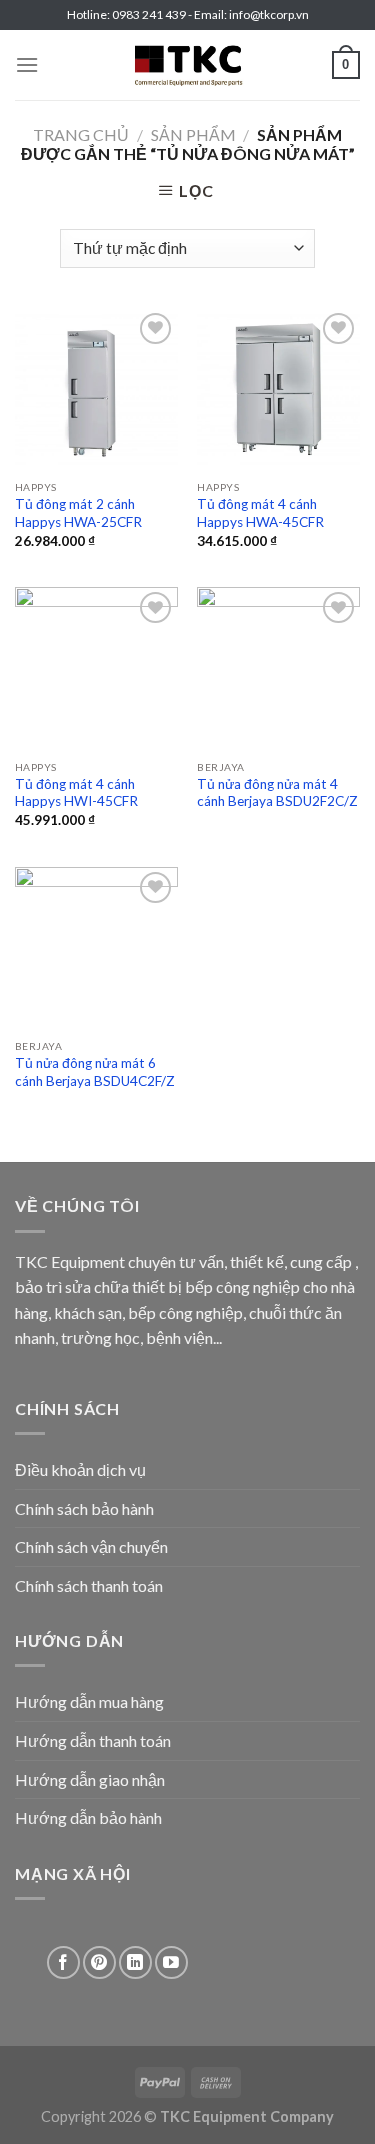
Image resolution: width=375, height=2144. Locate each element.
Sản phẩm (193, 134)
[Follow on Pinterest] (99, 1962)
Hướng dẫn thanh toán (93, 1740)
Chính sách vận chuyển (91, 1546)
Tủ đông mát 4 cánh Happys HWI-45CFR (76, 793)
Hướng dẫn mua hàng (89, 1701)
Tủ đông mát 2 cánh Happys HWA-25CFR (78, 513)
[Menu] (27, 64)
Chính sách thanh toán (89, 1585)
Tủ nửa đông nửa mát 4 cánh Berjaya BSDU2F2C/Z (277, 793)
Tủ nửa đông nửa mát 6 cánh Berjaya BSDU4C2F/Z (95, 1072)
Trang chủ (81, 134)
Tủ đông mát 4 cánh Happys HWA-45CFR (260, 513)
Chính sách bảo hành (84, 1508)
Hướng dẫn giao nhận (90, 1779)
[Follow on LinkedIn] (135, 1962)
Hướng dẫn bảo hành (88, 1817)
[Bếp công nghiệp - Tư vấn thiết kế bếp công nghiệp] (188, 65)
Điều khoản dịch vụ (80, 1469)
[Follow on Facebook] (63, 1962)
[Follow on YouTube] (171, 1962)
